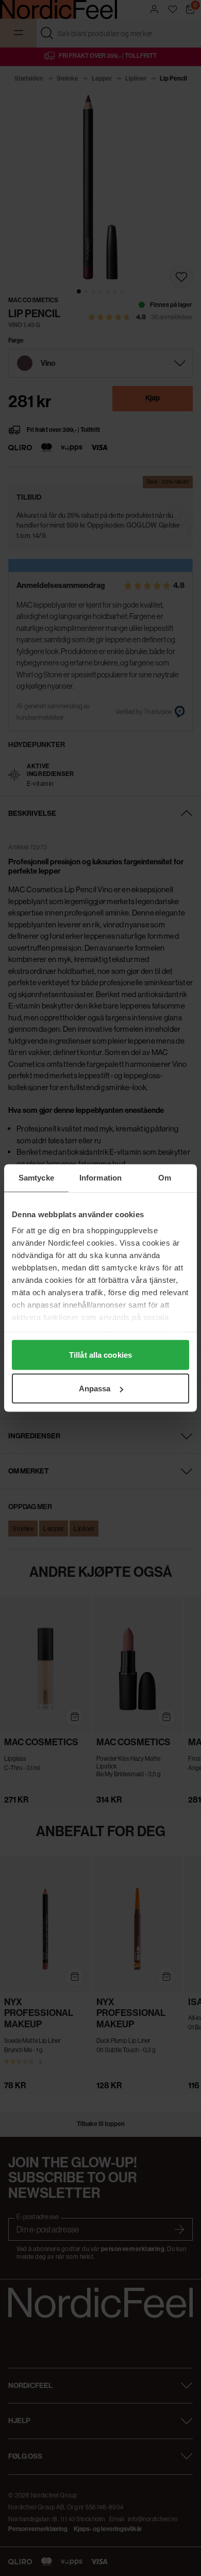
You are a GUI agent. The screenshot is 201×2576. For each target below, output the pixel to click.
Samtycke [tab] (36, 1178)
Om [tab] (165, 1178)
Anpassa (95, 1388)
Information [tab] (100, 1178)
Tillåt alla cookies (100, 1354)
